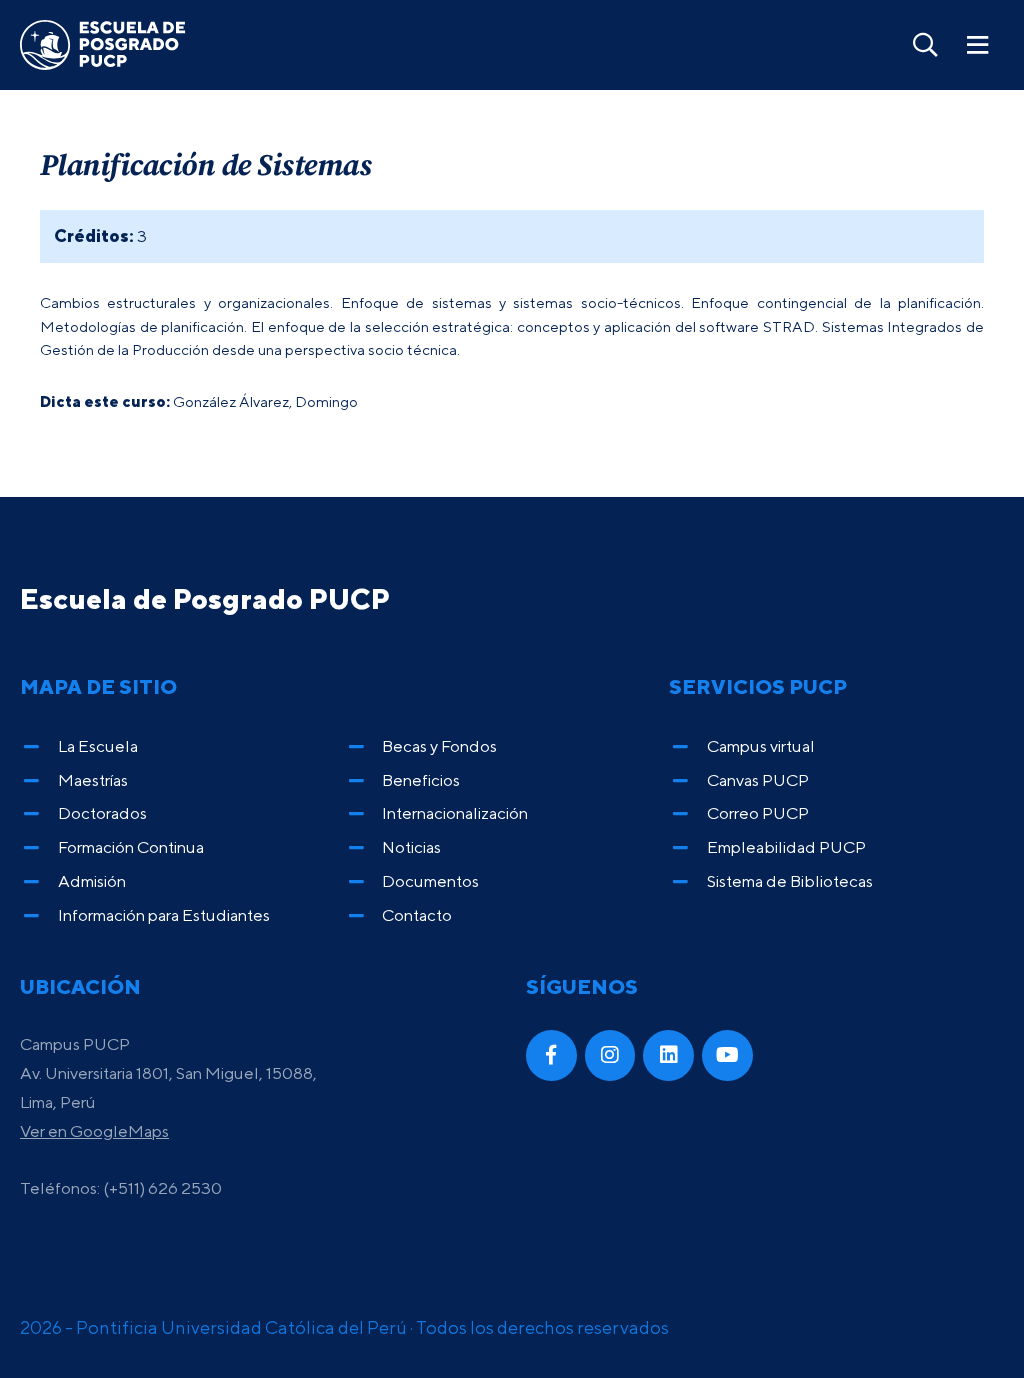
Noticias (411, 847)
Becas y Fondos (439, 746)
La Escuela (98, 746)
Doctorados (102, 813)
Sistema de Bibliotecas (790, 881)
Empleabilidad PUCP (786, 847)
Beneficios (421, 780)
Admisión (92, 881)
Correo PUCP (758, 813)
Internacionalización (455, 813)
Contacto (417, 915)
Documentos (430, 881)
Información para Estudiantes (164, 915)
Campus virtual (761, 746)
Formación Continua (131, 847)
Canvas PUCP (758, 780)
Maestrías (93, 780)
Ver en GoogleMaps (94, 1131)
